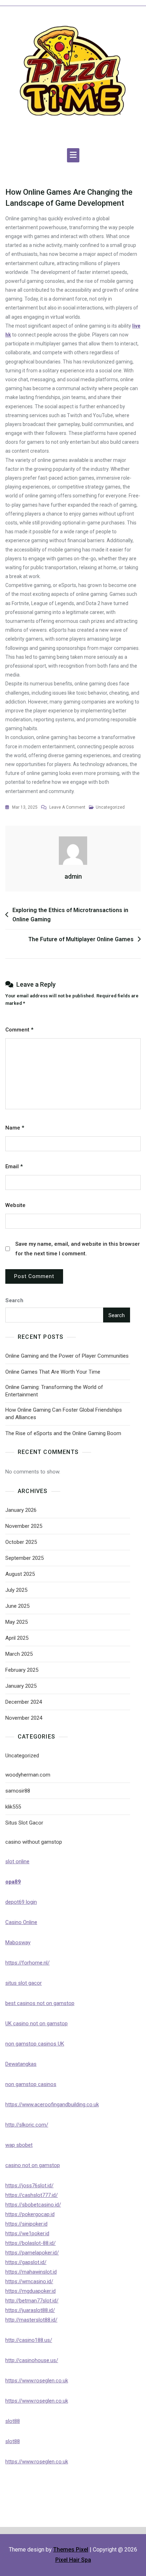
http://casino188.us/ (29, 2340)
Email (14, 1166)
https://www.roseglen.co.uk (37, 2381)
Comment (19, 1030)
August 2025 (20, 1574)
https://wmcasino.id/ (29, 2281)
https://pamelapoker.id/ (32, 2253)
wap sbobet (19, 2145)
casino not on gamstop (33, 2165)
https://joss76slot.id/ (29, 2186)
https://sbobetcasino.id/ (33, 2205)
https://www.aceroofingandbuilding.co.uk (52, 2105)
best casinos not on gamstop (40, 2003)
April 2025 (17, 1638)
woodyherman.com (28, 1775)
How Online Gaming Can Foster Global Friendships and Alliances (64, 1414)
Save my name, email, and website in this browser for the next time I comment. (78, 1249)
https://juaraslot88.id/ (30, 2310)
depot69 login (21, 1902)
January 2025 (21, 1686)
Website (15, 1205)
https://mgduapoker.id (30, 2291)
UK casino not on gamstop (36, 2023)
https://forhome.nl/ (27, 1963)
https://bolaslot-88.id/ (30, 2243)
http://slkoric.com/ (27, 2125)
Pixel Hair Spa (73, 2560)
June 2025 (17, 1606)
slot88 (13, 2421)
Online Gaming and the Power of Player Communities (67, 1356)
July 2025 (16, 1590)
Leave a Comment (67, 808)
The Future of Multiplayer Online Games (81, 939)
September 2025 (24, 1558)
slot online (17, 1861)
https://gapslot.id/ (26, 2262)
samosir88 (18, 1791)
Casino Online (21, 1922)
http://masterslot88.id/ (31, 2320)
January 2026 (21, 1510)
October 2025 (21, 1542)
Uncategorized (110, 807)
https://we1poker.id (27, 2233)
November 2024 (24, 1718)
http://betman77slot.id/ (32, 2301)
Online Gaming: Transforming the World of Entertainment (54, 1391)
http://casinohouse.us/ (32, 2360)
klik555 (13, 1807)
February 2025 (22, 1670)
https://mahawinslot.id (31, 2272)
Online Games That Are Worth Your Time (53, 1372)
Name (15, 1128)
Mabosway (18, 1942)
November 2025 (24, 1526)
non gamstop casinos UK (35, 2044)
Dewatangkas (21, 2064)
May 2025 (16, 1622)
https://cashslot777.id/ (32, 2195)
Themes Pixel (71, 2550)
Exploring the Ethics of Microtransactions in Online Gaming (70, 915)
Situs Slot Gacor (24, 1823)
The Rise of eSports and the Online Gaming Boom (63, 1433)
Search (14, 1300)
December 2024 (24, 1702)
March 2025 (19, 1654)
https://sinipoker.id (26, 2224)
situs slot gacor (24, 1983)
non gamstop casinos (31, 2084)
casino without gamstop (34, 1842)
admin (73, 876)
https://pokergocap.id (30, 2214)
